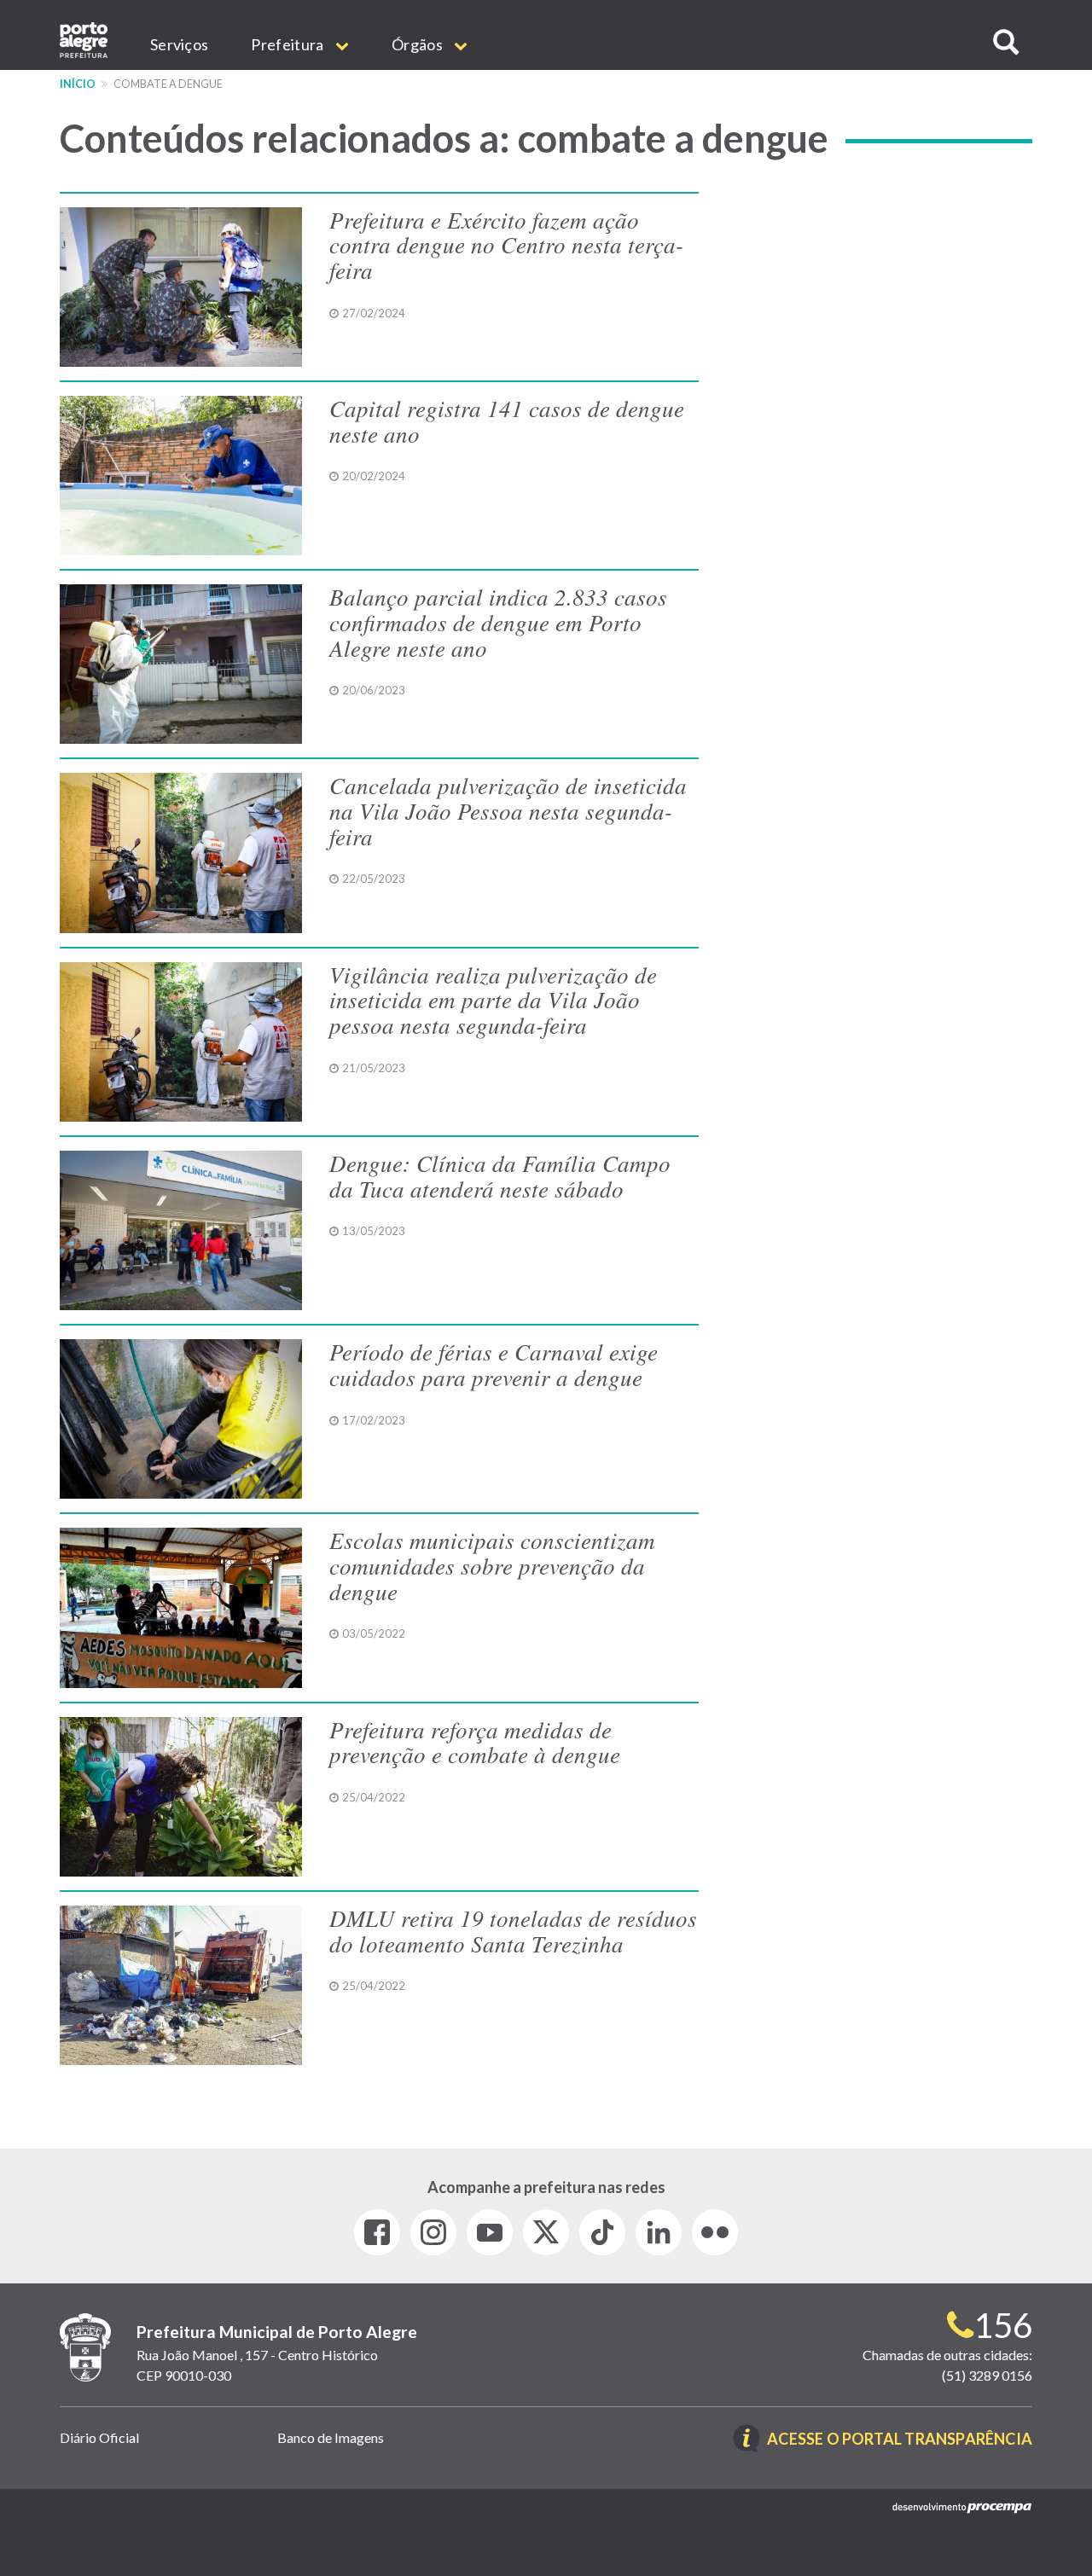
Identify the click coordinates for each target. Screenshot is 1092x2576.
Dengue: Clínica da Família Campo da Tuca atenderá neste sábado (500, 1175)
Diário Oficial (99, 2437)
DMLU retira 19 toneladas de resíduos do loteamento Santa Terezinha (513, 1930)
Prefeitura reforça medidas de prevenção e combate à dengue (475, 1742)
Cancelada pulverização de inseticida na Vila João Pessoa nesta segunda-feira (508, 810)
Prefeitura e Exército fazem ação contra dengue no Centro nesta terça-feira (506, 244)
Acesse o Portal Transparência (900, 2440)
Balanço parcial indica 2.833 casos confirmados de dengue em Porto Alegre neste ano (498, 621)
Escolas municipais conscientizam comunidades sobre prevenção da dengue (492, 1565)
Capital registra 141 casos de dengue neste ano (507, 421)
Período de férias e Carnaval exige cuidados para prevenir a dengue (494, 1364)
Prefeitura (288, 44)
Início (78, 84)
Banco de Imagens (331, 2437)
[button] (1006, 42)
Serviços (179, 44)
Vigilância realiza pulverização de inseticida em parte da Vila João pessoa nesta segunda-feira (493, 999)
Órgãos (418, 44)
